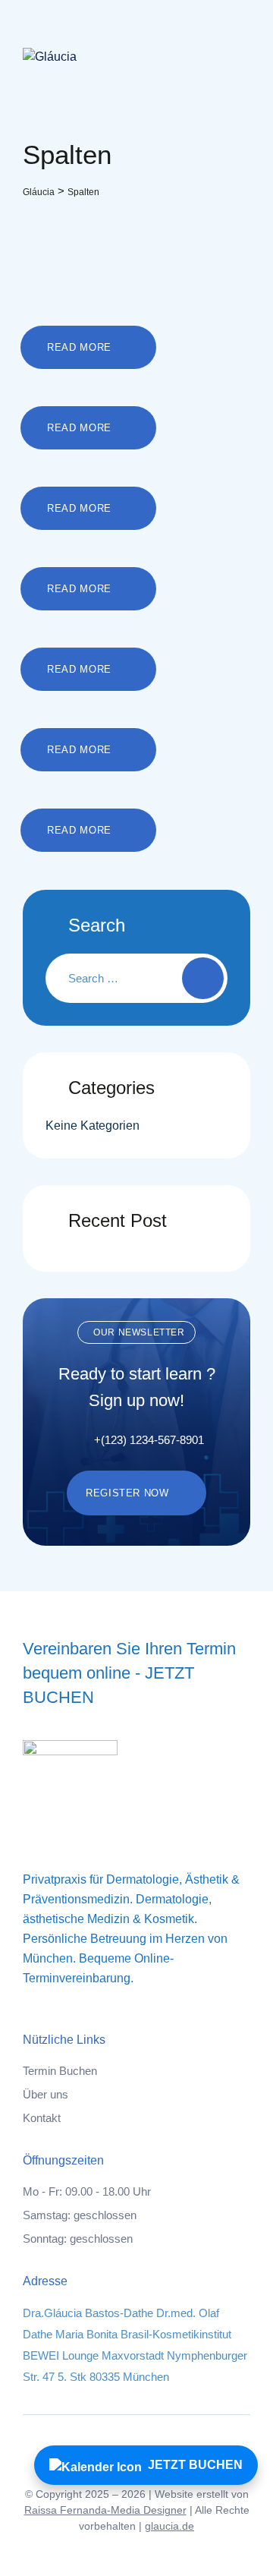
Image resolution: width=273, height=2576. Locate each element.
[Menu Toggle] (235, 57)
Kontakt (42, 2118)
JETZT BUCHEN (195, 2465)
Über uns (45, 2094)
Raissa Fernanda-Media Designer (105, 2510)
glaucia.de (169, 2526)
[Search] (203, 978)
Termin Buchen (60, 2071)
